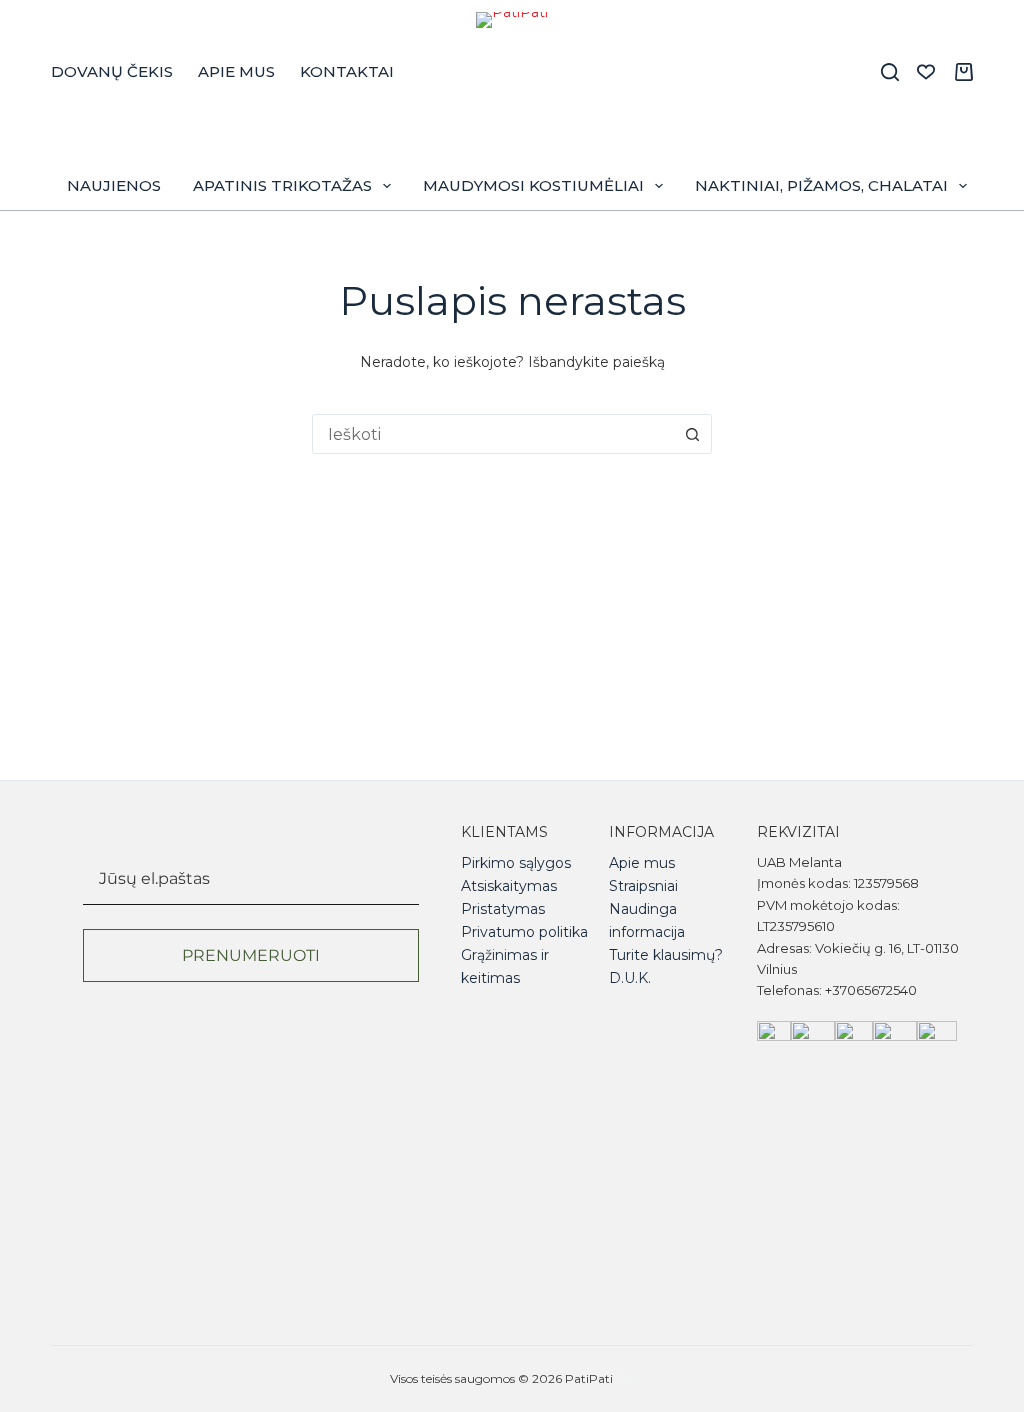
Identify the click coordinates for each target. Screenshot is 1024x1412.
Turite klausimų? (666, 955)
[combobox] (493, 434)
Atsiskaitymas (509, 886)
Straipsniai (643, 886)
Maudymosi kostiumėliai (533, 185)
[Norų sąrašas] (926, 72)
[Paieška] (890, 72)
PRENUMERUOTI (251, 955)
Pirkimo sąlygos (516, 863)
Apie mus (236, 71)
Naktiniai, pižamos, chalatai (821, 185)
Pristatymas (503, 909)
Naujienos (114, 185)
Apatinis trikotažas (282, 185)
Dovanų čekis (112, 71)
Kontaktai (347, 71)
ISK (625, 1378)
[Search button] (692, 434)
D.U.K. (630, 978)
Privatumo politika (524, 932)
